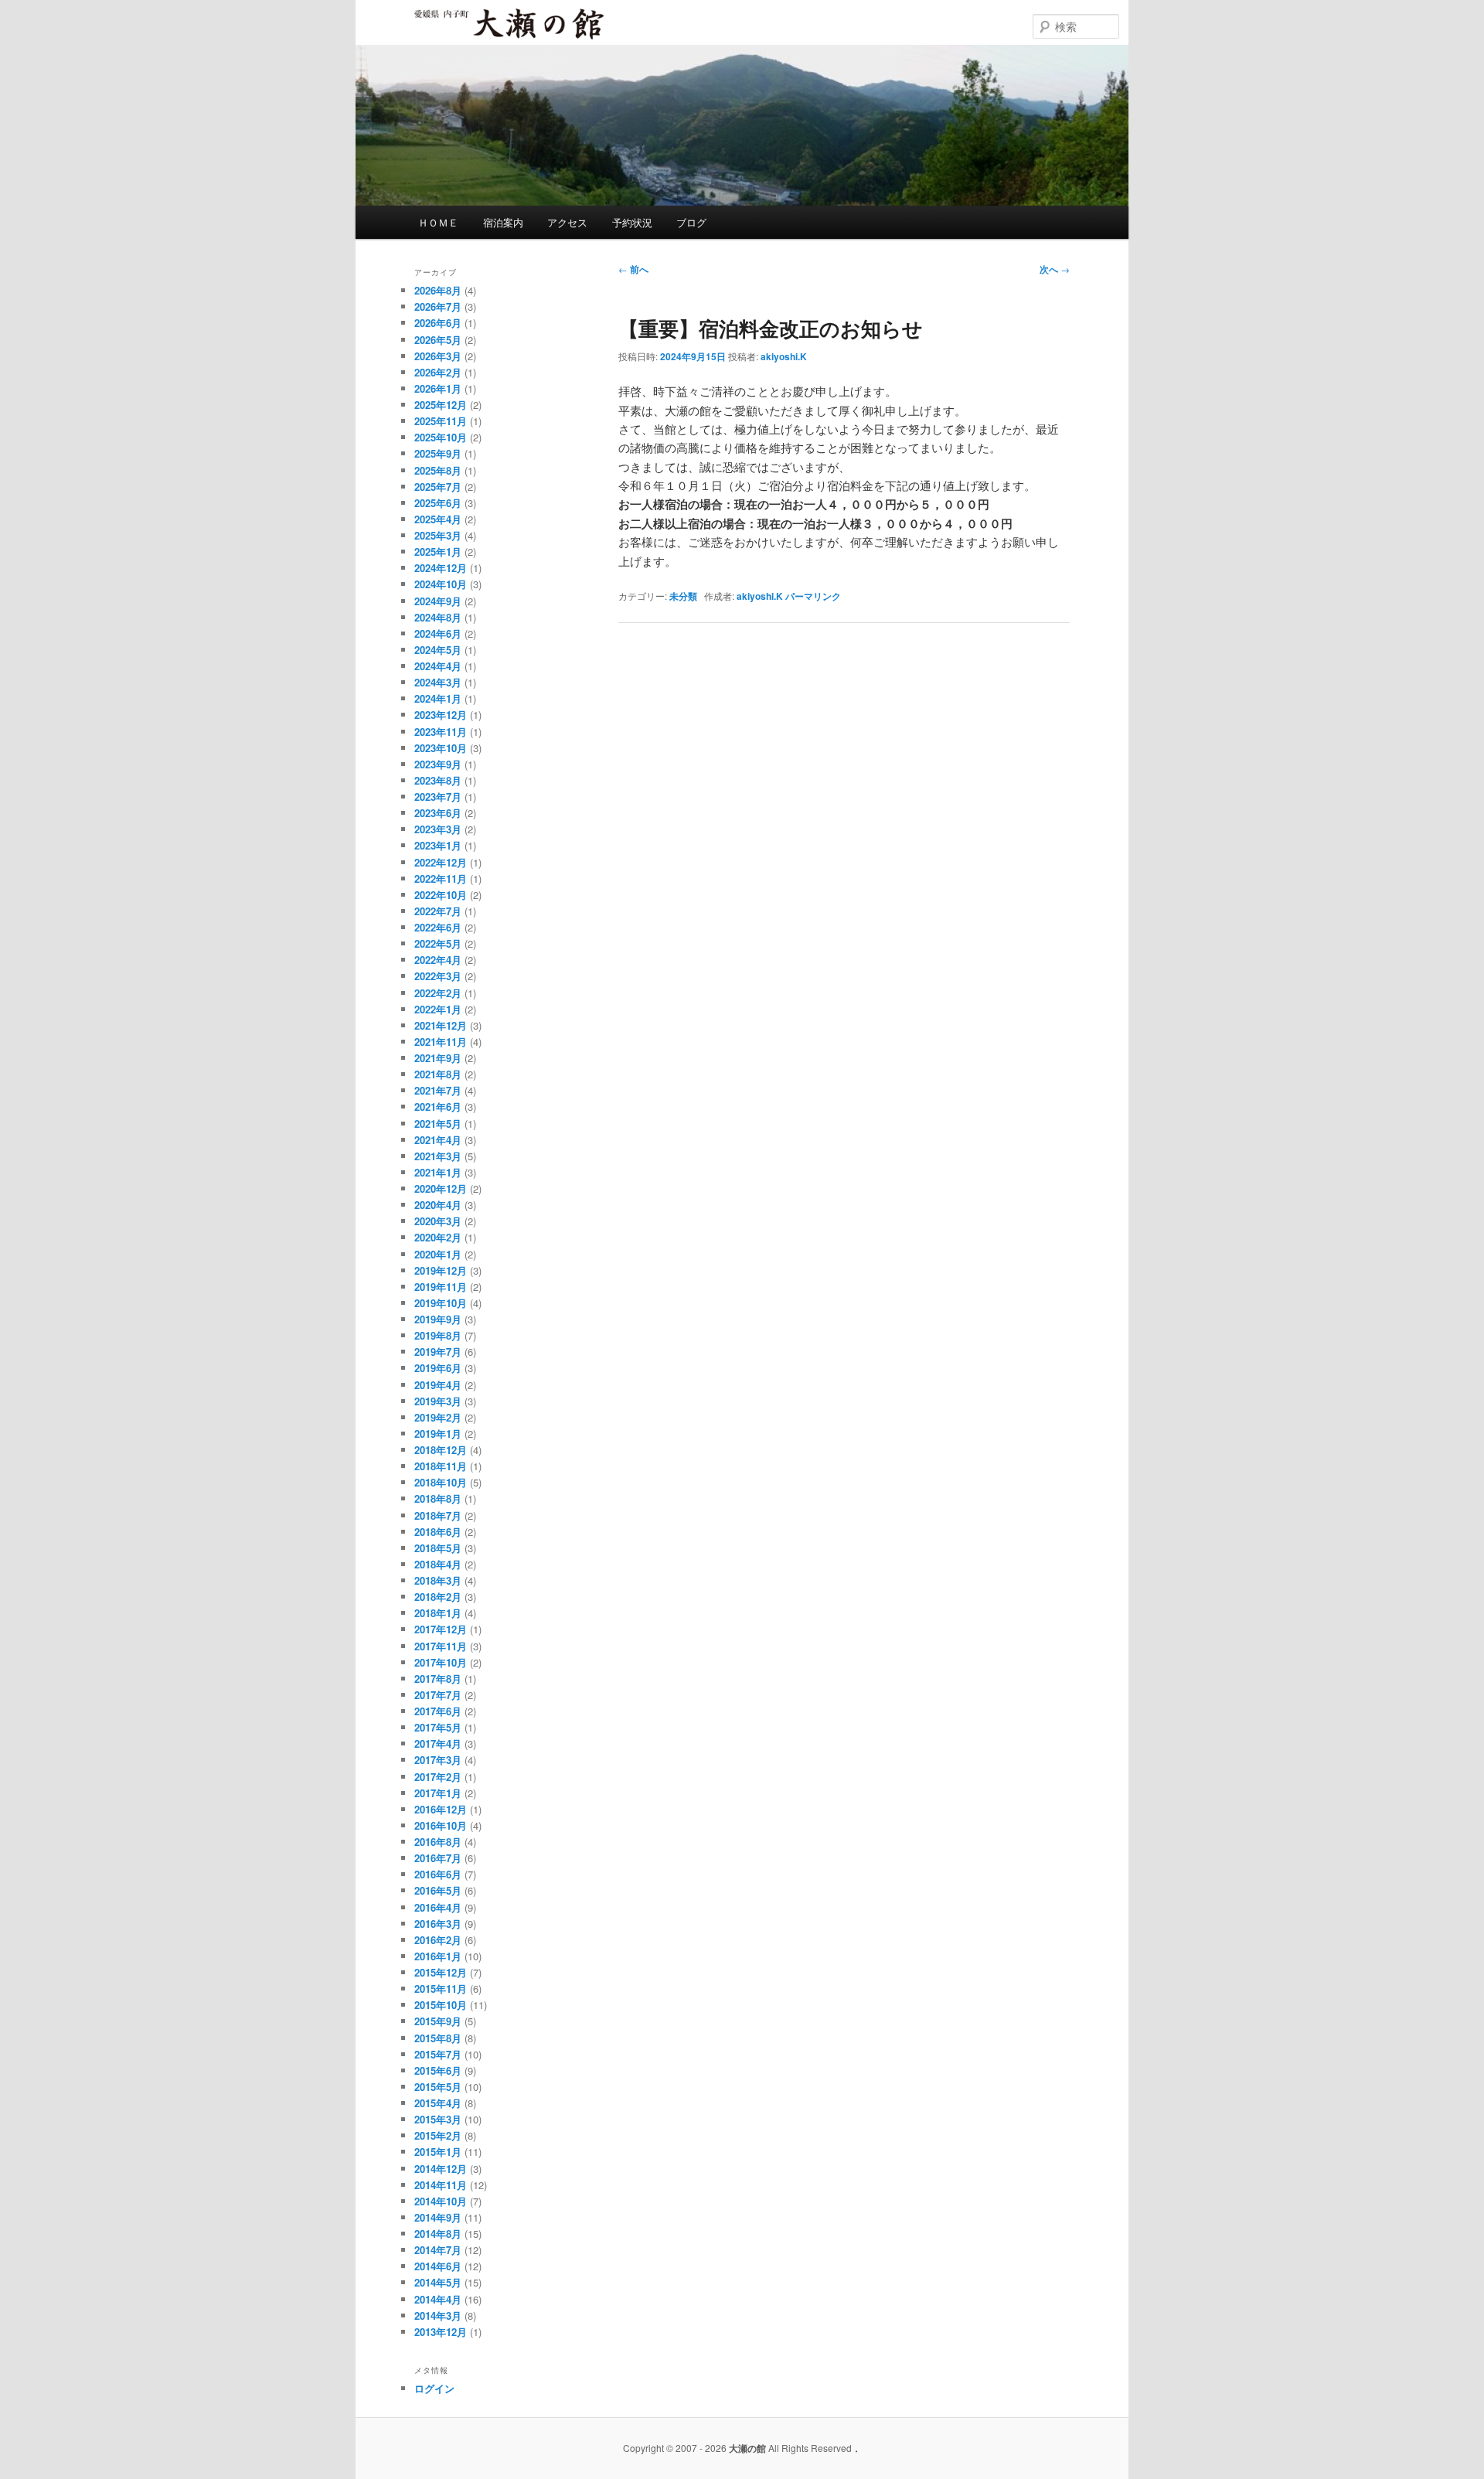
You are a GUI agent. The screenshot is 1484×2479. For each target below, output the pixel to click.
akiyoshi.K (784, 356)
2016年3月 (438, 1924)
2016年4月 (438, 1907)
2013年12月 (441, 2332)
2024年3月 (438, 682)
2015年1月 (438, 2152)
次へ (1055, 269)
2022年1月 (438, 1009)
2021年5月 (438, 1124)
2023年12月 (441, 715)
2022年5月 (438, 943)
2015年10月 (441, 2005)
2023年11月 (441, 732)
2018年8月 (438, 1498)
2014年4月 (438, 2299)
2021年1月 (438, 1172)
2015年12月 (441, 1972)
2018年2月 (438, 1597)
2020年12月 (441, 1188)
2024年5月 (438, 650)
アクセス (567, 222)
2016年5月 (438, 1890)
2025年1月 (438, 552)
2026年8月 (438, 290)
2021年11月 (441, 1042)
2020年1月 (438, 1254)
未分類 (683, 596)
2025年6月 (438, 503)
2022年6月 (438, 927)
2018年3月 (438, 1580)
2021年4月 (438, 1140)
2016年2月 (438, 1940)
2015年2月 (438, 2135)
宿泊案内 (503, 222)
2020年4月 (438, 1205)
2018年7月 (438, 1515)
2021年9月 (438, 1058)
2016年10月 (441, 1825)
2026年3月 (438, 356)
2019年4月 (438, 1385)
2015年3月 (438, 2119)
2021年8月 (438, 1074)
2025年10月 (441, 437)
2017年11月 (441, 1646)
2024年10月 (441, 584)
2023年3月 (438, 829)
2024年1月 (438, 698)
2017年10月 (441, 1662)
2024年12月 (441, 568)
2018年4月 (438, 1564)
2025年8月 (438, 470)
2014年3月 (438, 2316)
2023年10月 (441, 748)
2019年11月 (441, 1287)
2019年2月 (438, 1417)
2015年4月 (438, 2103)
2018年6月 (438, 1532)
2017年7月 (438, 1695)
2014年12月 (441, 2169)
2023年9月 (438, 764)
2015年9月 (438, 2021)
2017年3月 (438, 1760)
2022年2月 (438, 993)
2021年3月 (438, 1156)
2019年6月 (438, 1368)
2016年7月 (438, 1858)
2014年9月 (438, 2217)
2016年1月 (438, 1956)
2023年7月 (438, 797)
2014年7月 (438, 2250)
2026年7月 (438, 306)
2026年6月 (438, 323)
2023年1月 (438, 845)
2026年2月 (438, 372)
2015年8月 (438, 2038)
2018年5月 (438, 1548)
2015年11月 (441, 1989)
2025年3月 (438, 535)
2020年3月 (438, 1221)
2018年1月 (438, 1613)
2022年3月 (438, 976)
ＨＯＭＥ (438, 222)
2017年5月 (438, 1727)
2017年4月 (438, 1743)
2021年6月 (438, 1107)
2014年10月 (441, 2201)
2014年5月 (438, 2282)
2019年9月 (438, 1319)
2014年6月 (438, 2266)
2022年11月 (441, 879)
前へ (633, 269)
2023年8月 (438, 780)
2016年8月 (438, 1842)
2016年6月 (438, 1874)
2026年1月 (438, 388)
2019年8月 (438, 1335)
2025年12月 (441, 405)
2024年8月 (438, 617)
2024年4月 (438, 666)
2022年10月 (441, 895)
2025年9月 (438, 453)
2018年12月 (441, 1450)
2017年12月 (441, 1629)
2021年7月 (438, 1090)
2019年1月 (438, 1434)
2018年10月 (441, 1482)
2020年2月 (438, 1237)
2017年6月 (438, 1711)
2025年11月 (441, 421)
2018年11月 (441, 1466)
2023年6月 (438, 813)
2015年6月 (438, 2070)
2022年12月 (441, 862)
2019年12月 (441, 1270)
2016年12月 (441, 1809)
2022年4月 (438, 960)
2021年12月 (441, 1025)
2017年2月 (438, 1777)
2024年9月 (438, 601)
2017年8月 (438, 1679)
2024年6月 (438, 633)
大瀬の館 (461, 38)
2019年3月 (438, 1401)
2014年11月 (441, 2185)
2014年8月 (438, 2234)
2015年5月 (438, 2087)
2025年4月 (438, 519)
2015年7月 (438, 2054)
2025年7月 (438, 487)
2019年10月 (441, 1303)
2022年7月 (438, 911)
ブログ (691, 222)
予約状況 (632, 222)
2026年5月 (438, 340)
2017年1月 (438, 1793)
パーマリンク (813, 596)
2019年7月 (438, 1352)
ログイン (434, 2388)
